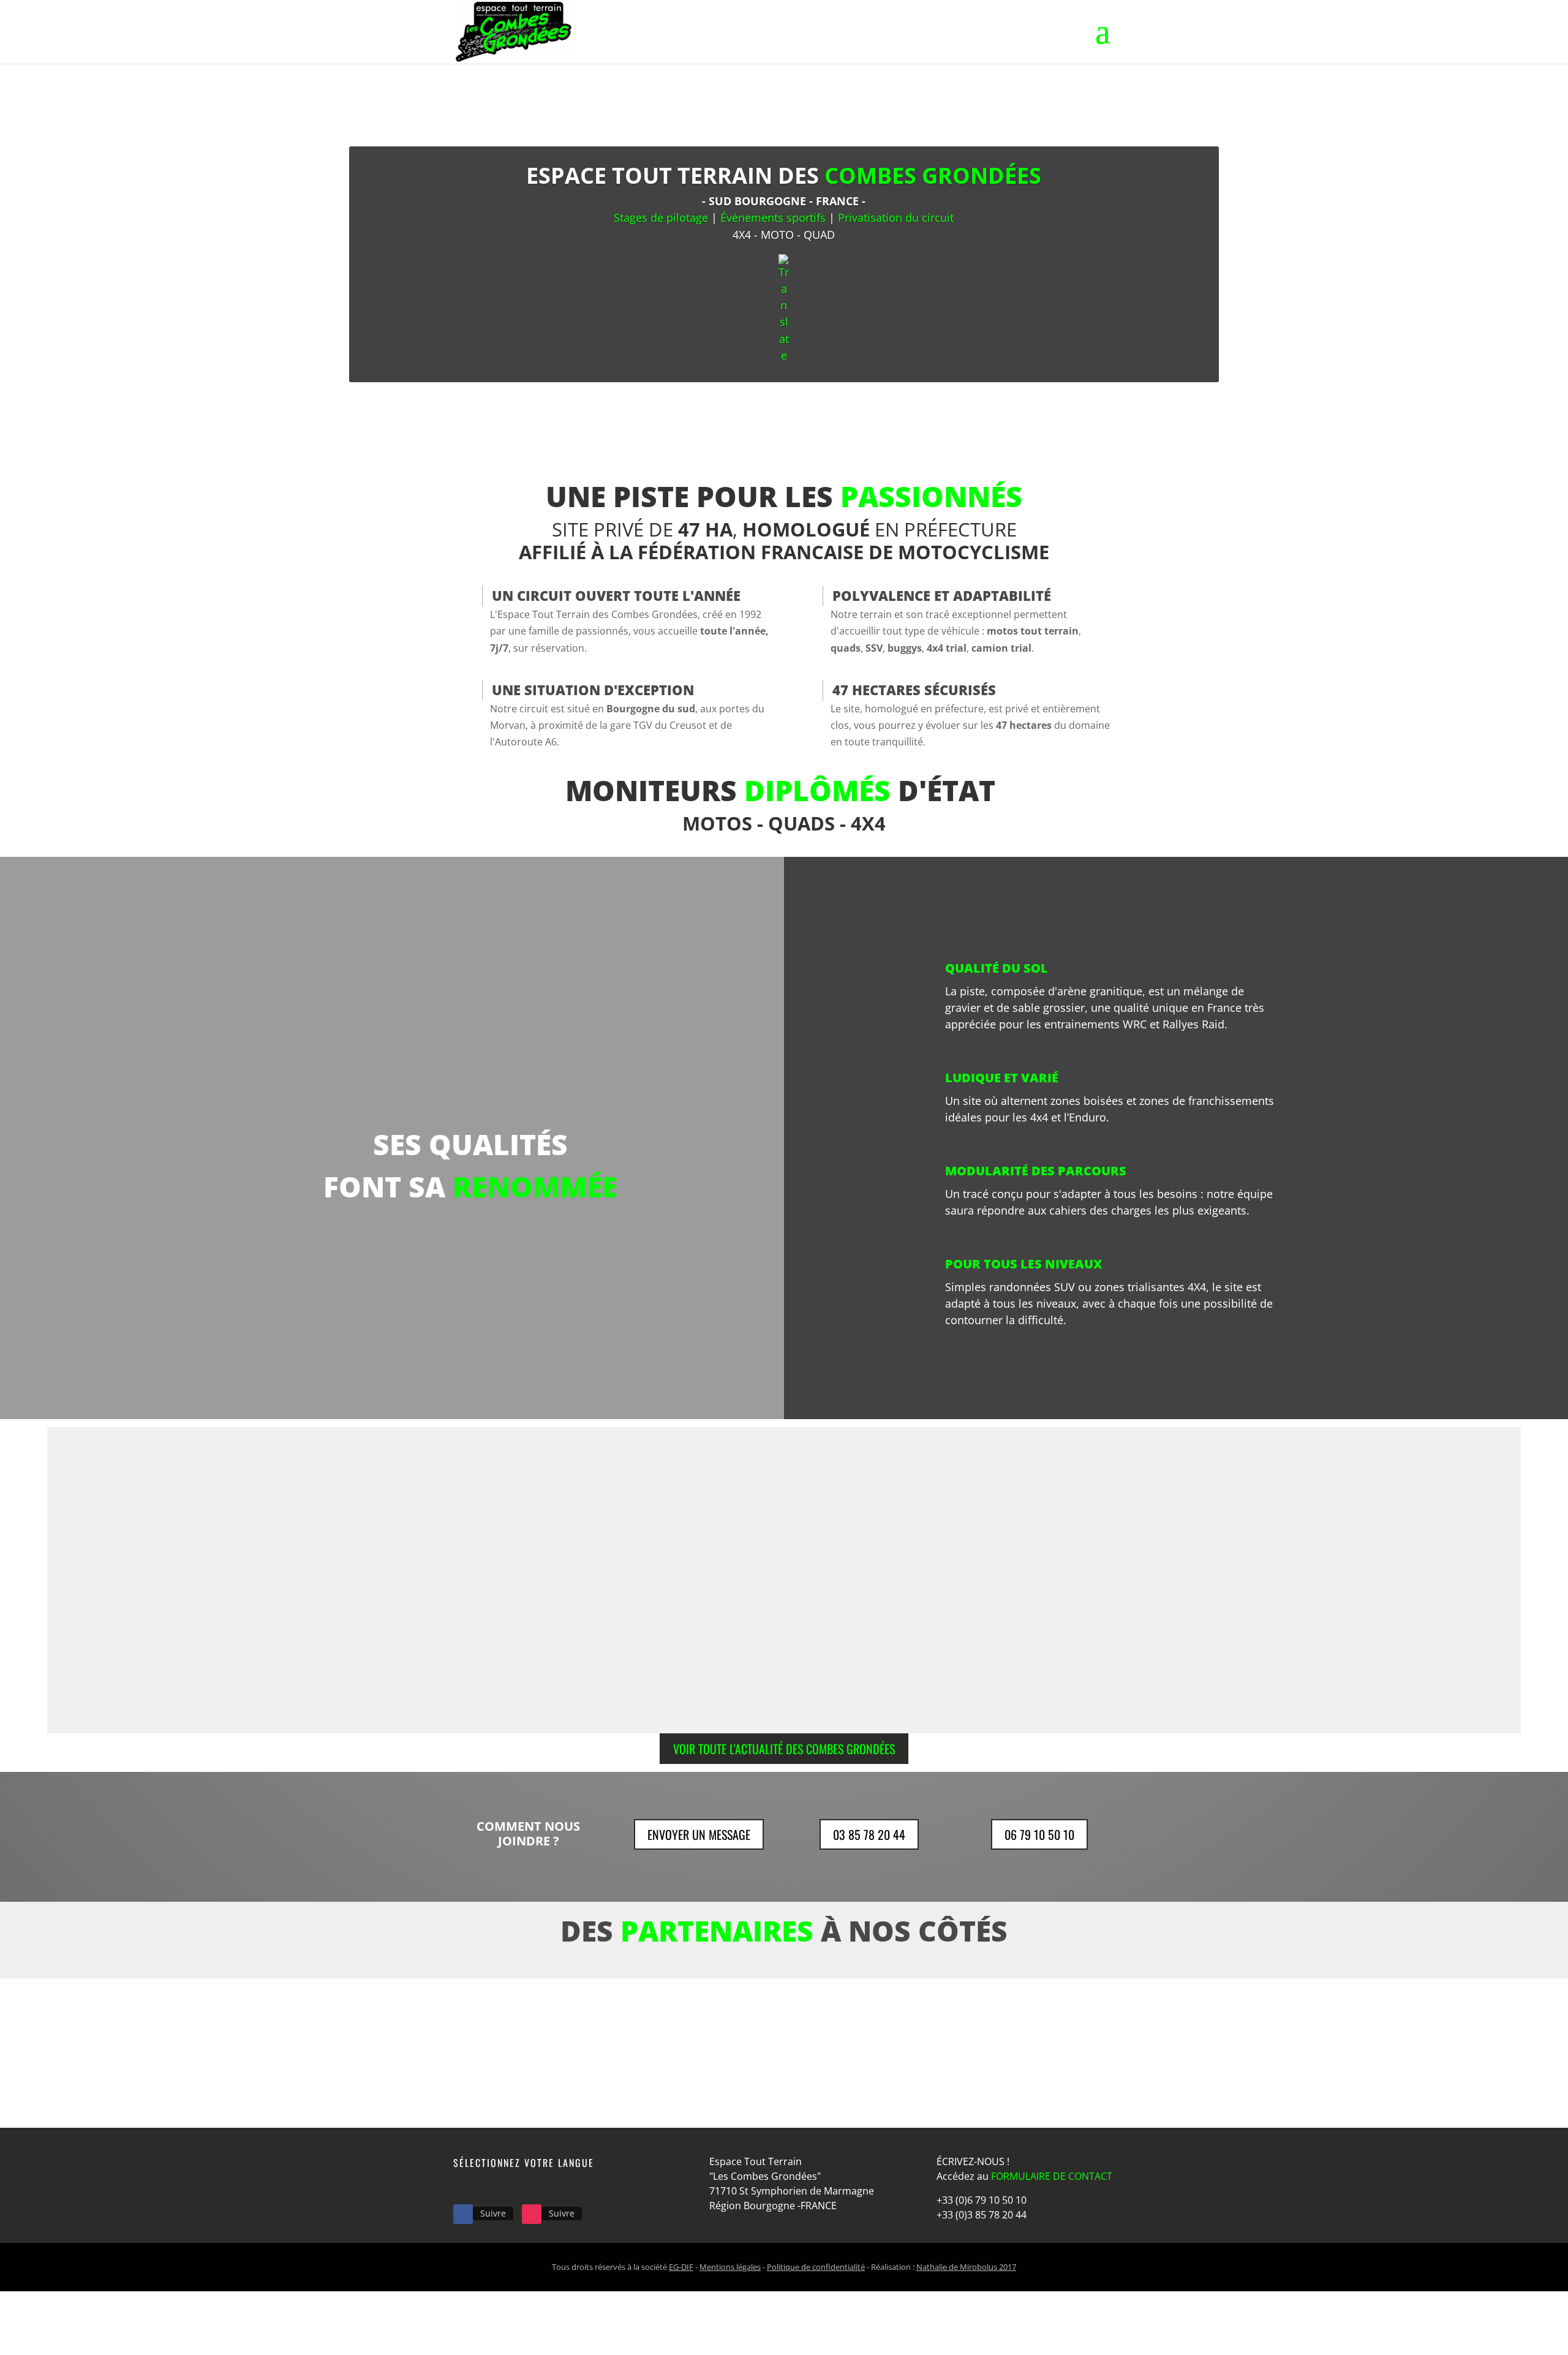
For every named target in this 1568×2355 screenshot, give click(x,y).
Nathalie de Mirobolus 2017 (966, 2267)
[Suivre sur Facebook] (463, 2214)
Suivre (493, 2213)
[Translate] (784, 309)
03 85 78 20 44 (869, 1834)
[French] (461, 2187)
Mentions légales (730, 2267)
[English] (492, 2187)
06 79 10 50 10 (1039, 1834)
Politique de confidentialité (816, 2267)
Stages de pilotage (661, 217)
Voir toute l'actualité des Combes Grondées (784, 1749)
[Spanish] (524, 2187)
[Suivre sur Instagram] (532, 2214)
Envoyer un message (699, 1834)
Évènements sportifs (773, 217)
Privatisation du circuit (896, 217)
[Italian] (508, 2187)
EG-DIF (681, 2267)
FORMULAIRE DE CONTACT (1052, 2176)
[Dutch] (477, 2187)
